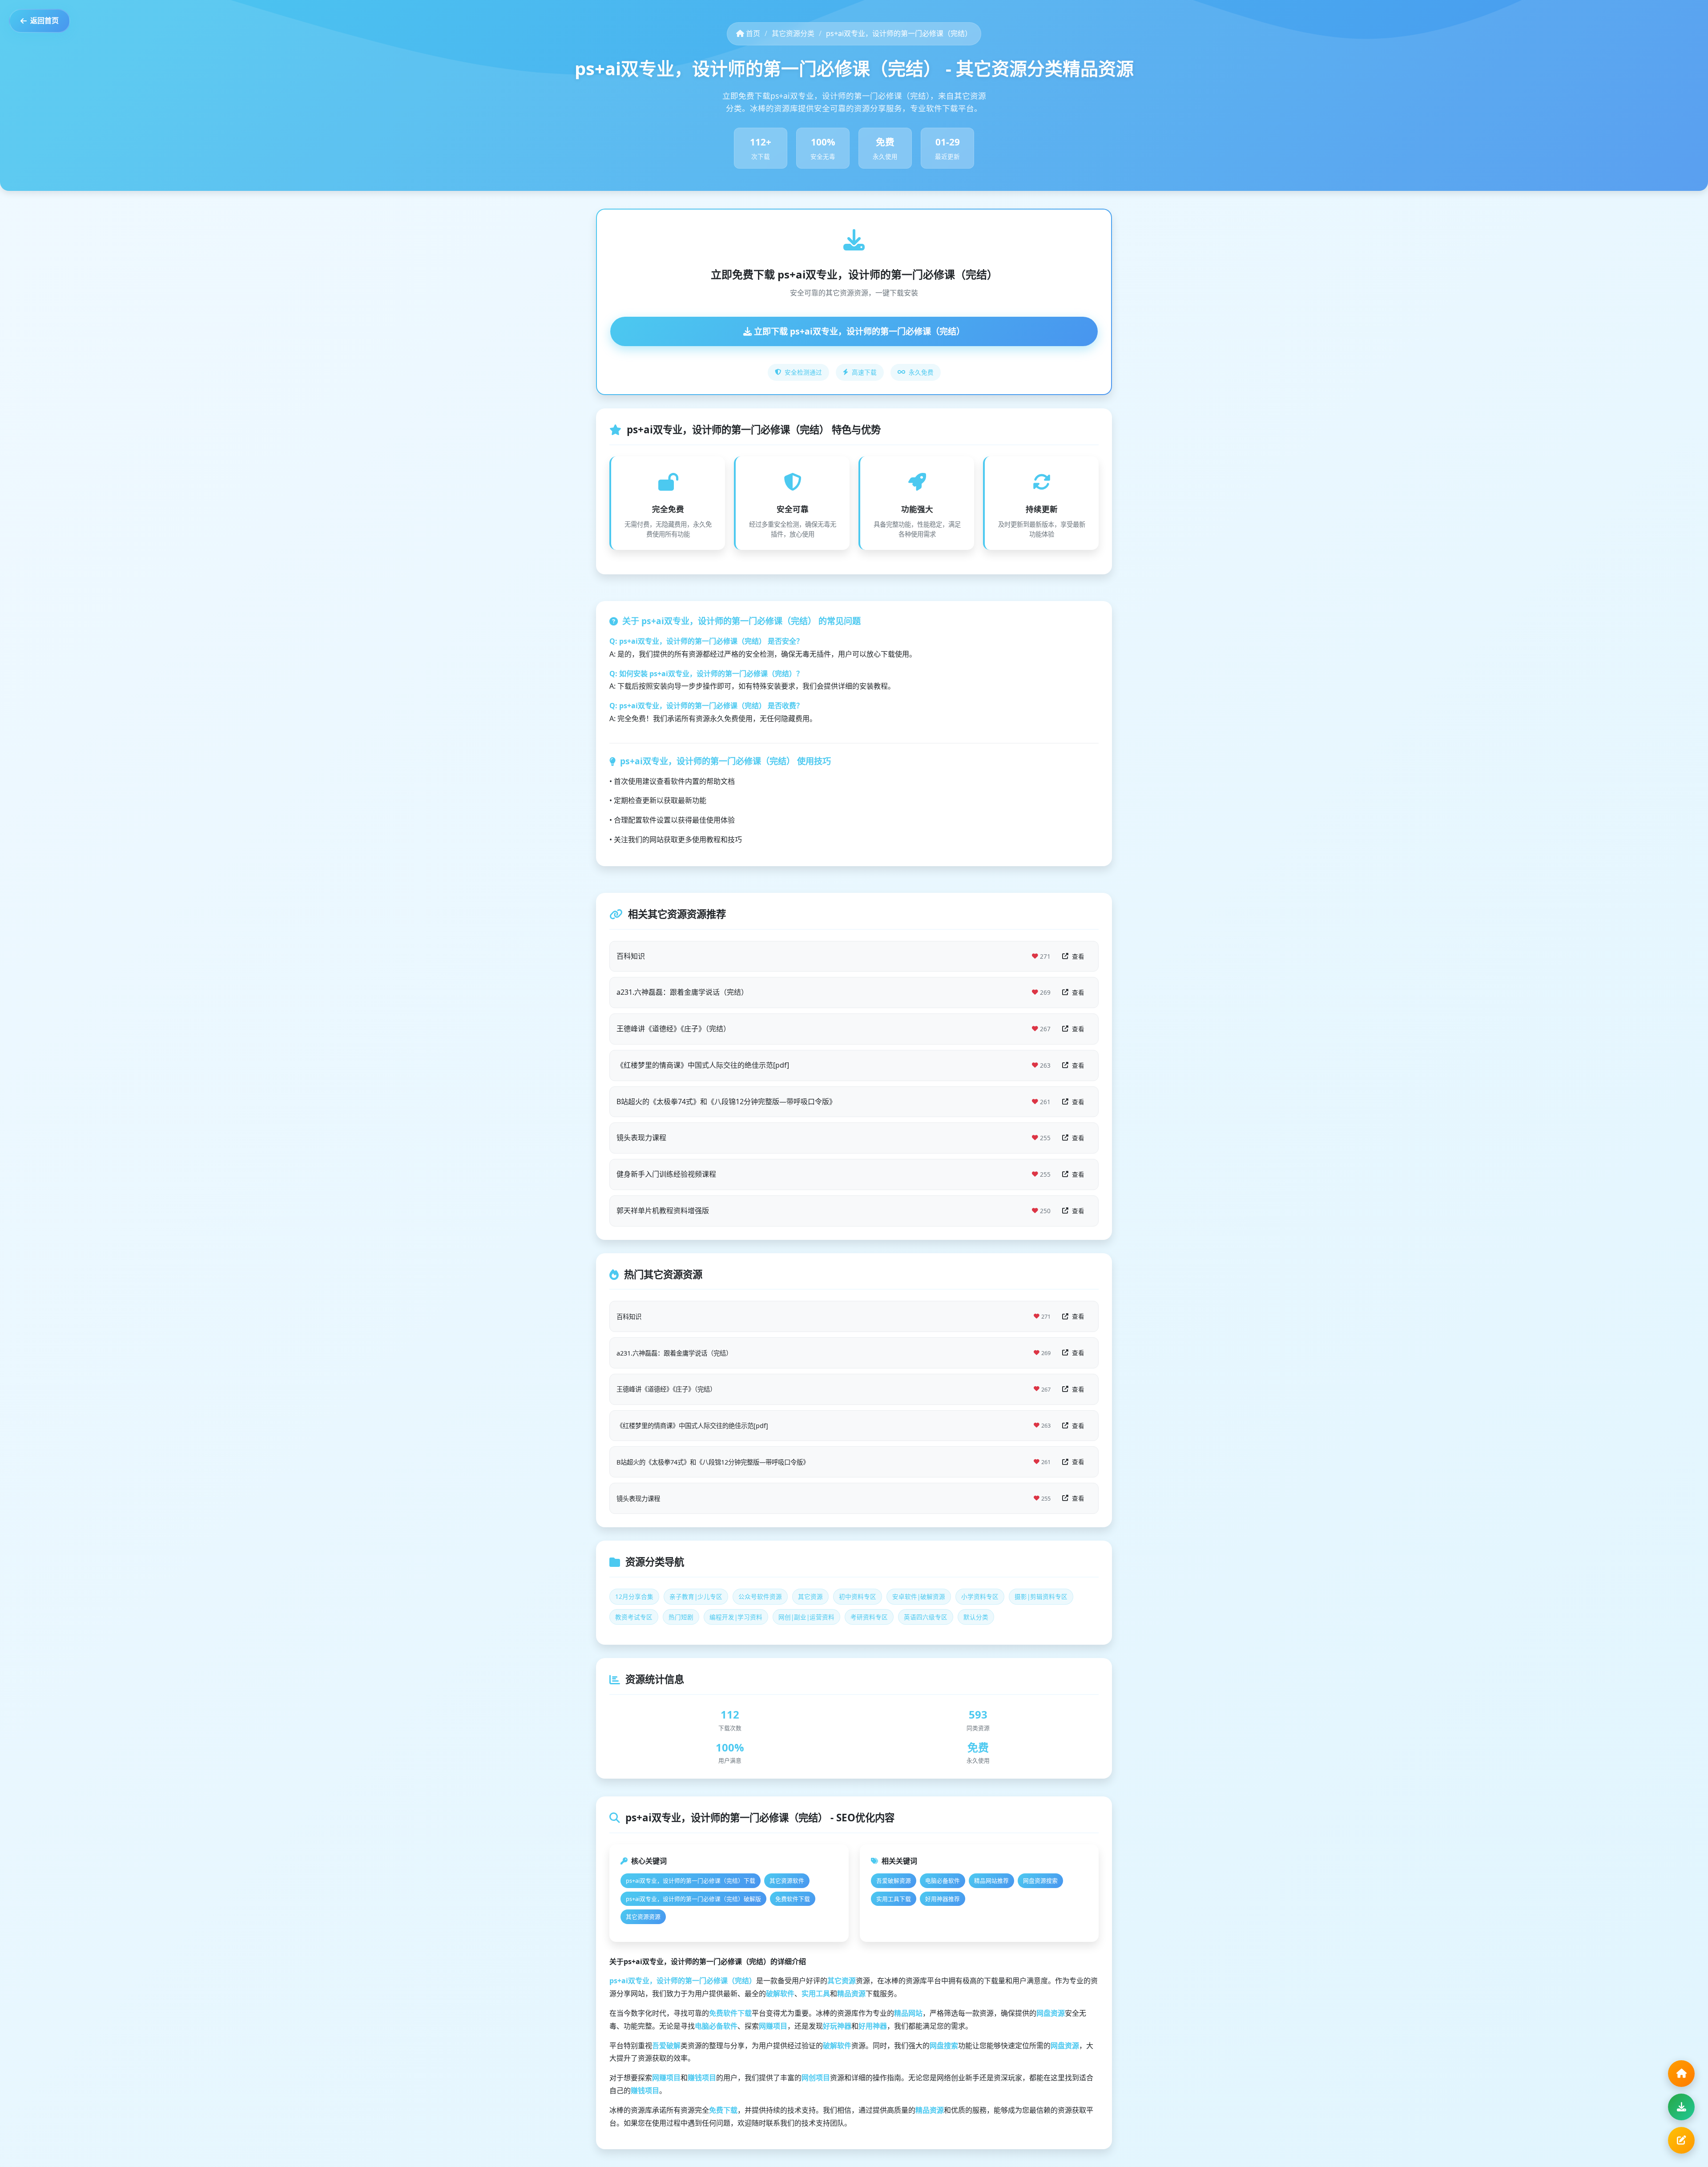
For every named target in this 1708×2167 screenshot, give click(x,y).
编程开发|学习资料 (736, 1617)
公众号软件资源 (760, 1596)
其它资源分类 (793, 33)
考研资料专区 (869, 1617)
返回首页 (44, 20)
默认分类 (976, 1617)
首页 (752, 33)
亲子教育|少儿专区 (696, 1596)
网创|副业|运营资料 (806, 1617)
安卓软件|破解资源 (919, 1596)
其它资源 (810, 1596)
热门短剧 (681, 1617)
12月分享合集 (634, 1596)
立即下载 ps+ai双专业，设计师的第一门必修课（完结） (858, 331)
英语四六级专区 (926, 1617)
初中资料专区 (858, 1596)
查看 (1078, 956)
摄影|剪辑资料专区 (1041, 1596)
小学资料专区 (980, 1596)
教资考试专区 (634, 1617)
